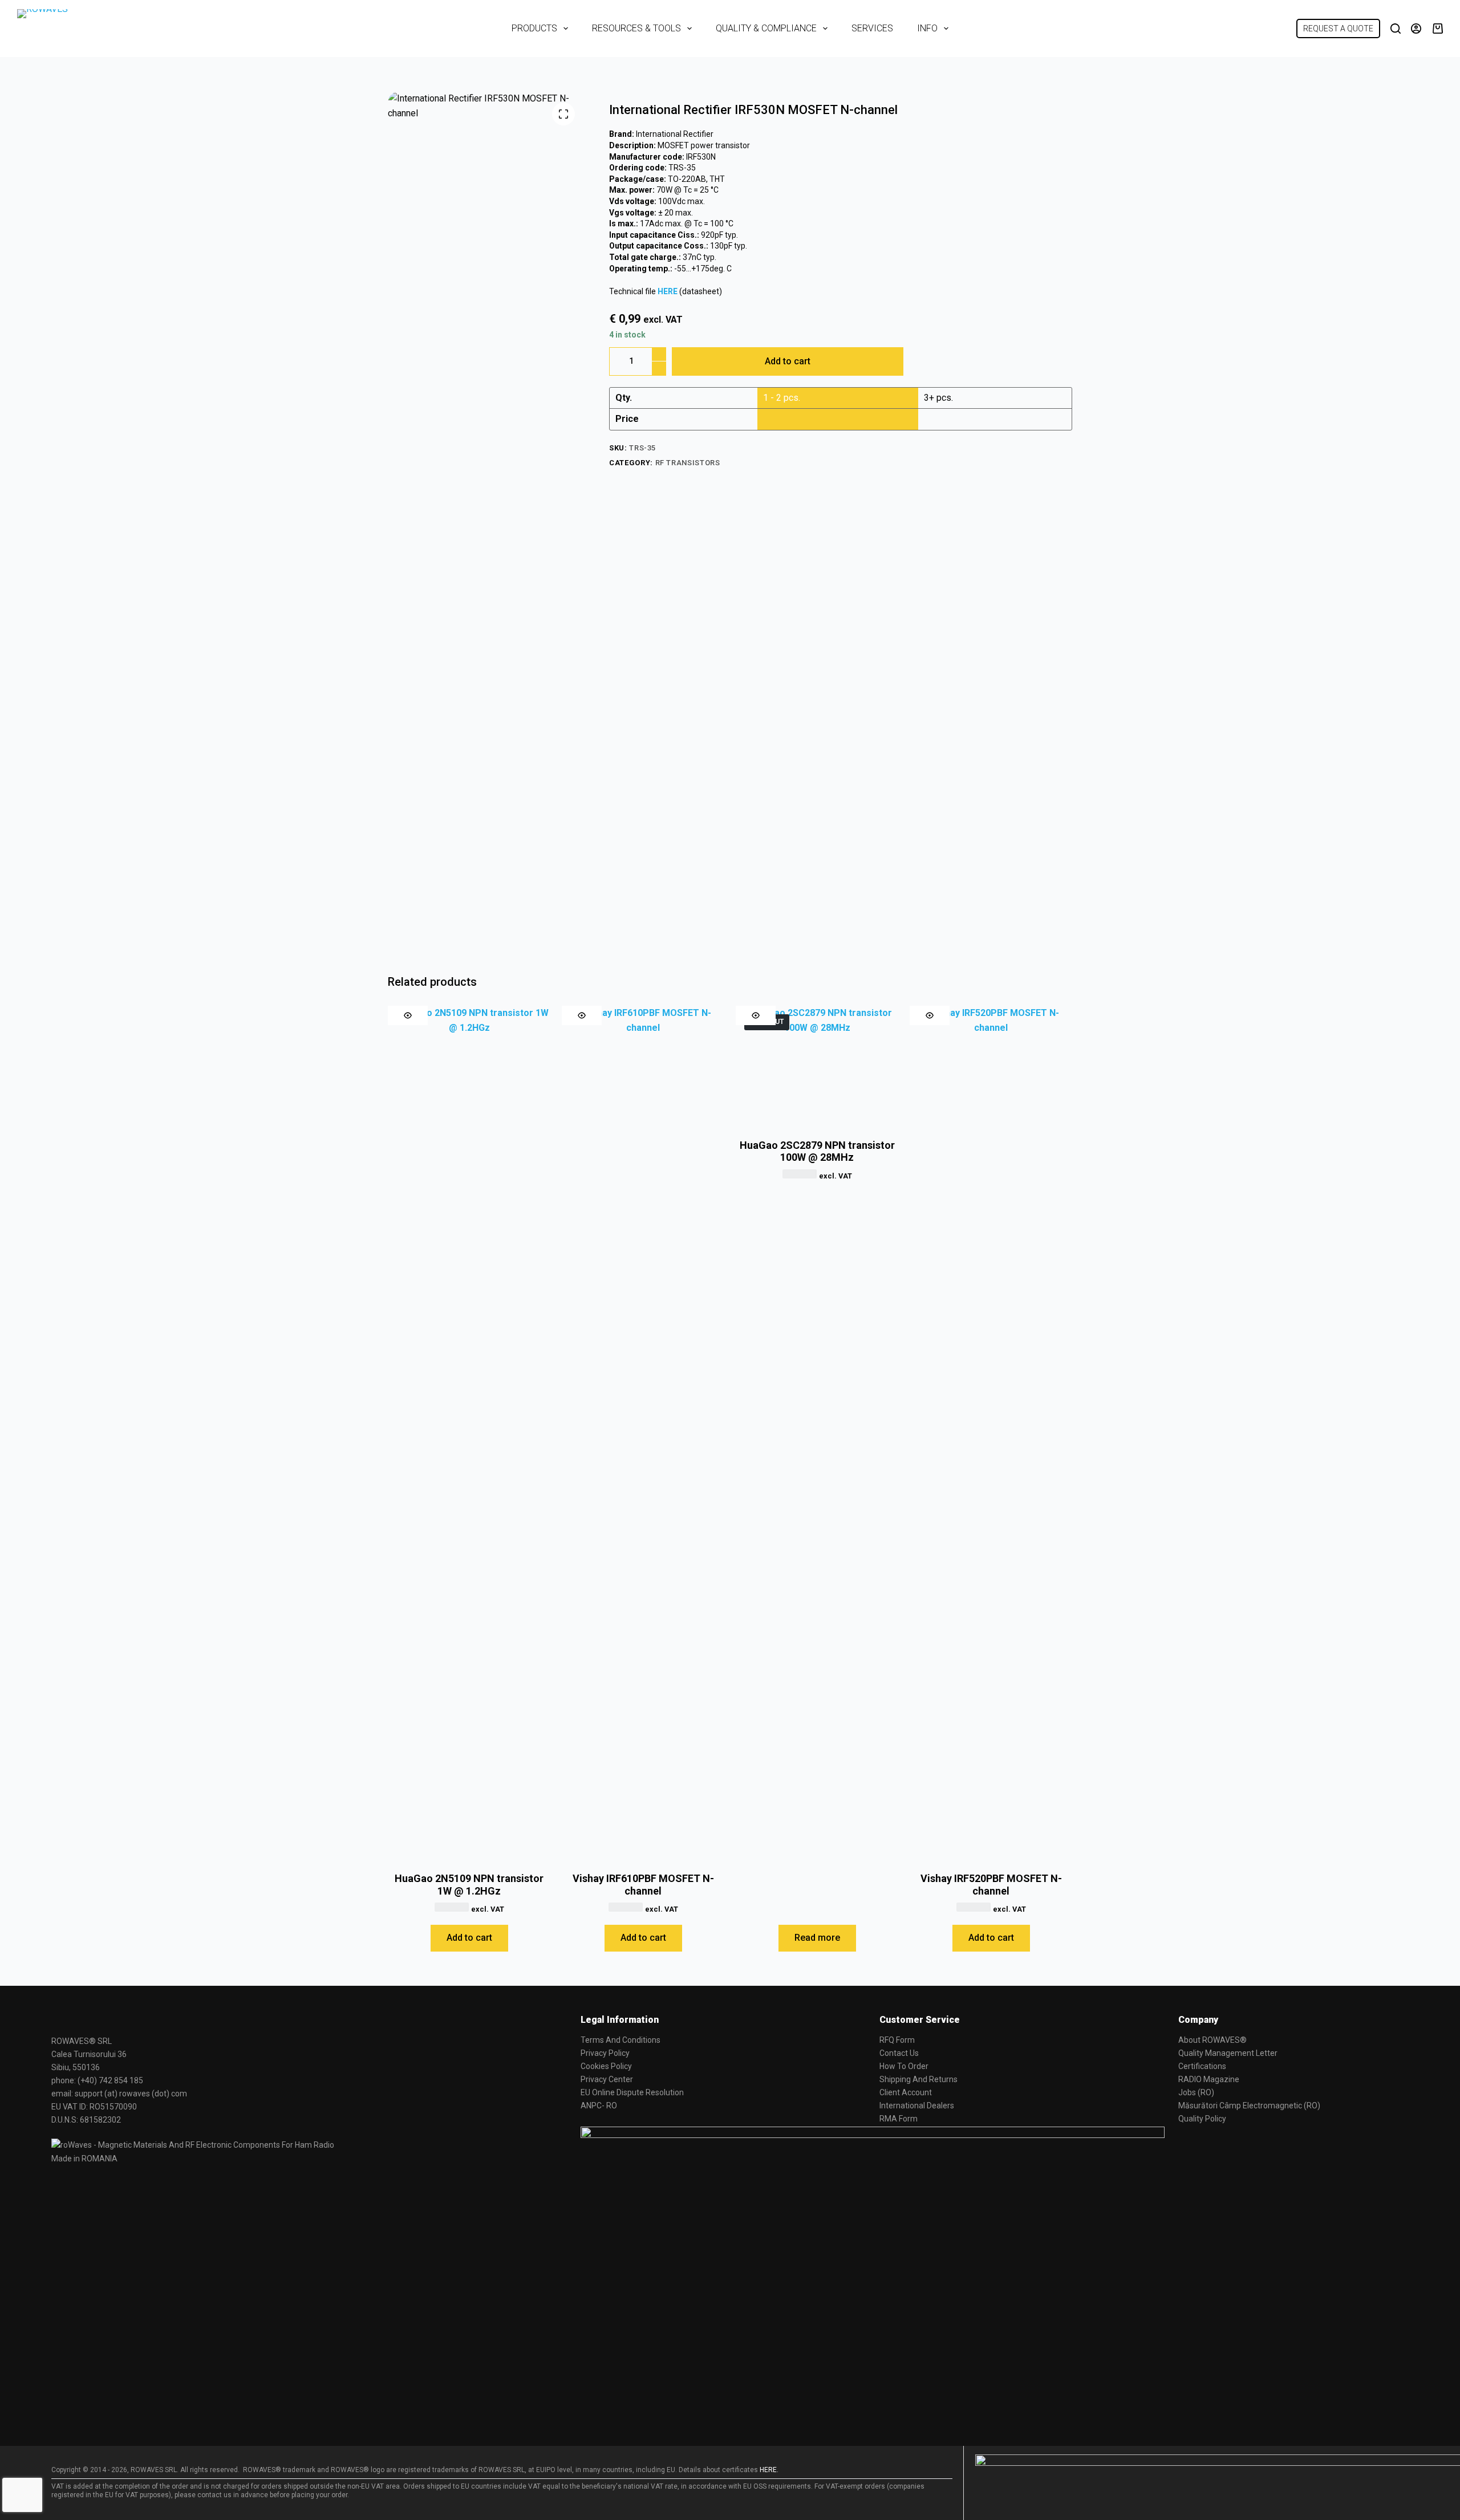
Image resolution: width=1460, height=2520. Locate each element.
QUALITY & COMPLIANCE (766, 28)
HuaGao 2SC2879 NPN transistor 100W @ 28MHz (817, 1151)
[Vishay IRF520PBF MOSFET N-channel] (991, 1433)
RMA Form (899, 2119)
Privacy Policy (605, 2053)
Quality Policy (1202, 2119)
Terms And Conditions (620, 2040)
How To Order (904, 2066)
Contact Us (899, 2053)
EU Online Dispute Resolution (632, 2092)
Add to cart (788, 361)
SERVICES (872, 28)
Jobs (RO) (1196, 2092)
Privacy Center (607, 2079)
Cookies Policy (606, 2066)
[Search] (1396, 29)
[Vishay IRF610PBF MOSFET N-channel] (643, 1433)
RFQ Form (897, 2040)
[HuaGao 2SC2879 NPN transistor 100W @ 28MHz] (817, 1067)
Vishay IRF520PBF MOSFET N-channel (991, 1885)
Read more (817, 1938)
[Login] (1416, 29)
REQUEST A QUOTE (1338, 29)
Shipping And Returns (918, 2079)
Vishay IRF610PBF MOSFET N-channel (643, 1885)
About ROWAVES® (1212, 2040)
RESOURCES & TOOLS (636, 28)
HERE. (769, 2470)
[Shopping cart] (1438, 29)
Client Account (906, 2092)
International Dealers (917, 2106)
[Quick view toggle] (408, 1015)
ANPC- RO (599, 2106)
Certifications (1202, 2066)
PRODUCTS (534, 28)
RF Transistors (688, 463)
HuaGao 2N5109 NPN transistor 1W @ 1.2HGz (469, 1885)
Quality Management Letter (1228, 2053)
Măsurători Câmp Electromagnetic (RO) (1249, 2106)
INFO (927, 28)
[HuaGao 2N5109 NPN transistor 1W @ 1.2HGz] (469, 1433)
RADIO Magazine (1209, 2079)
